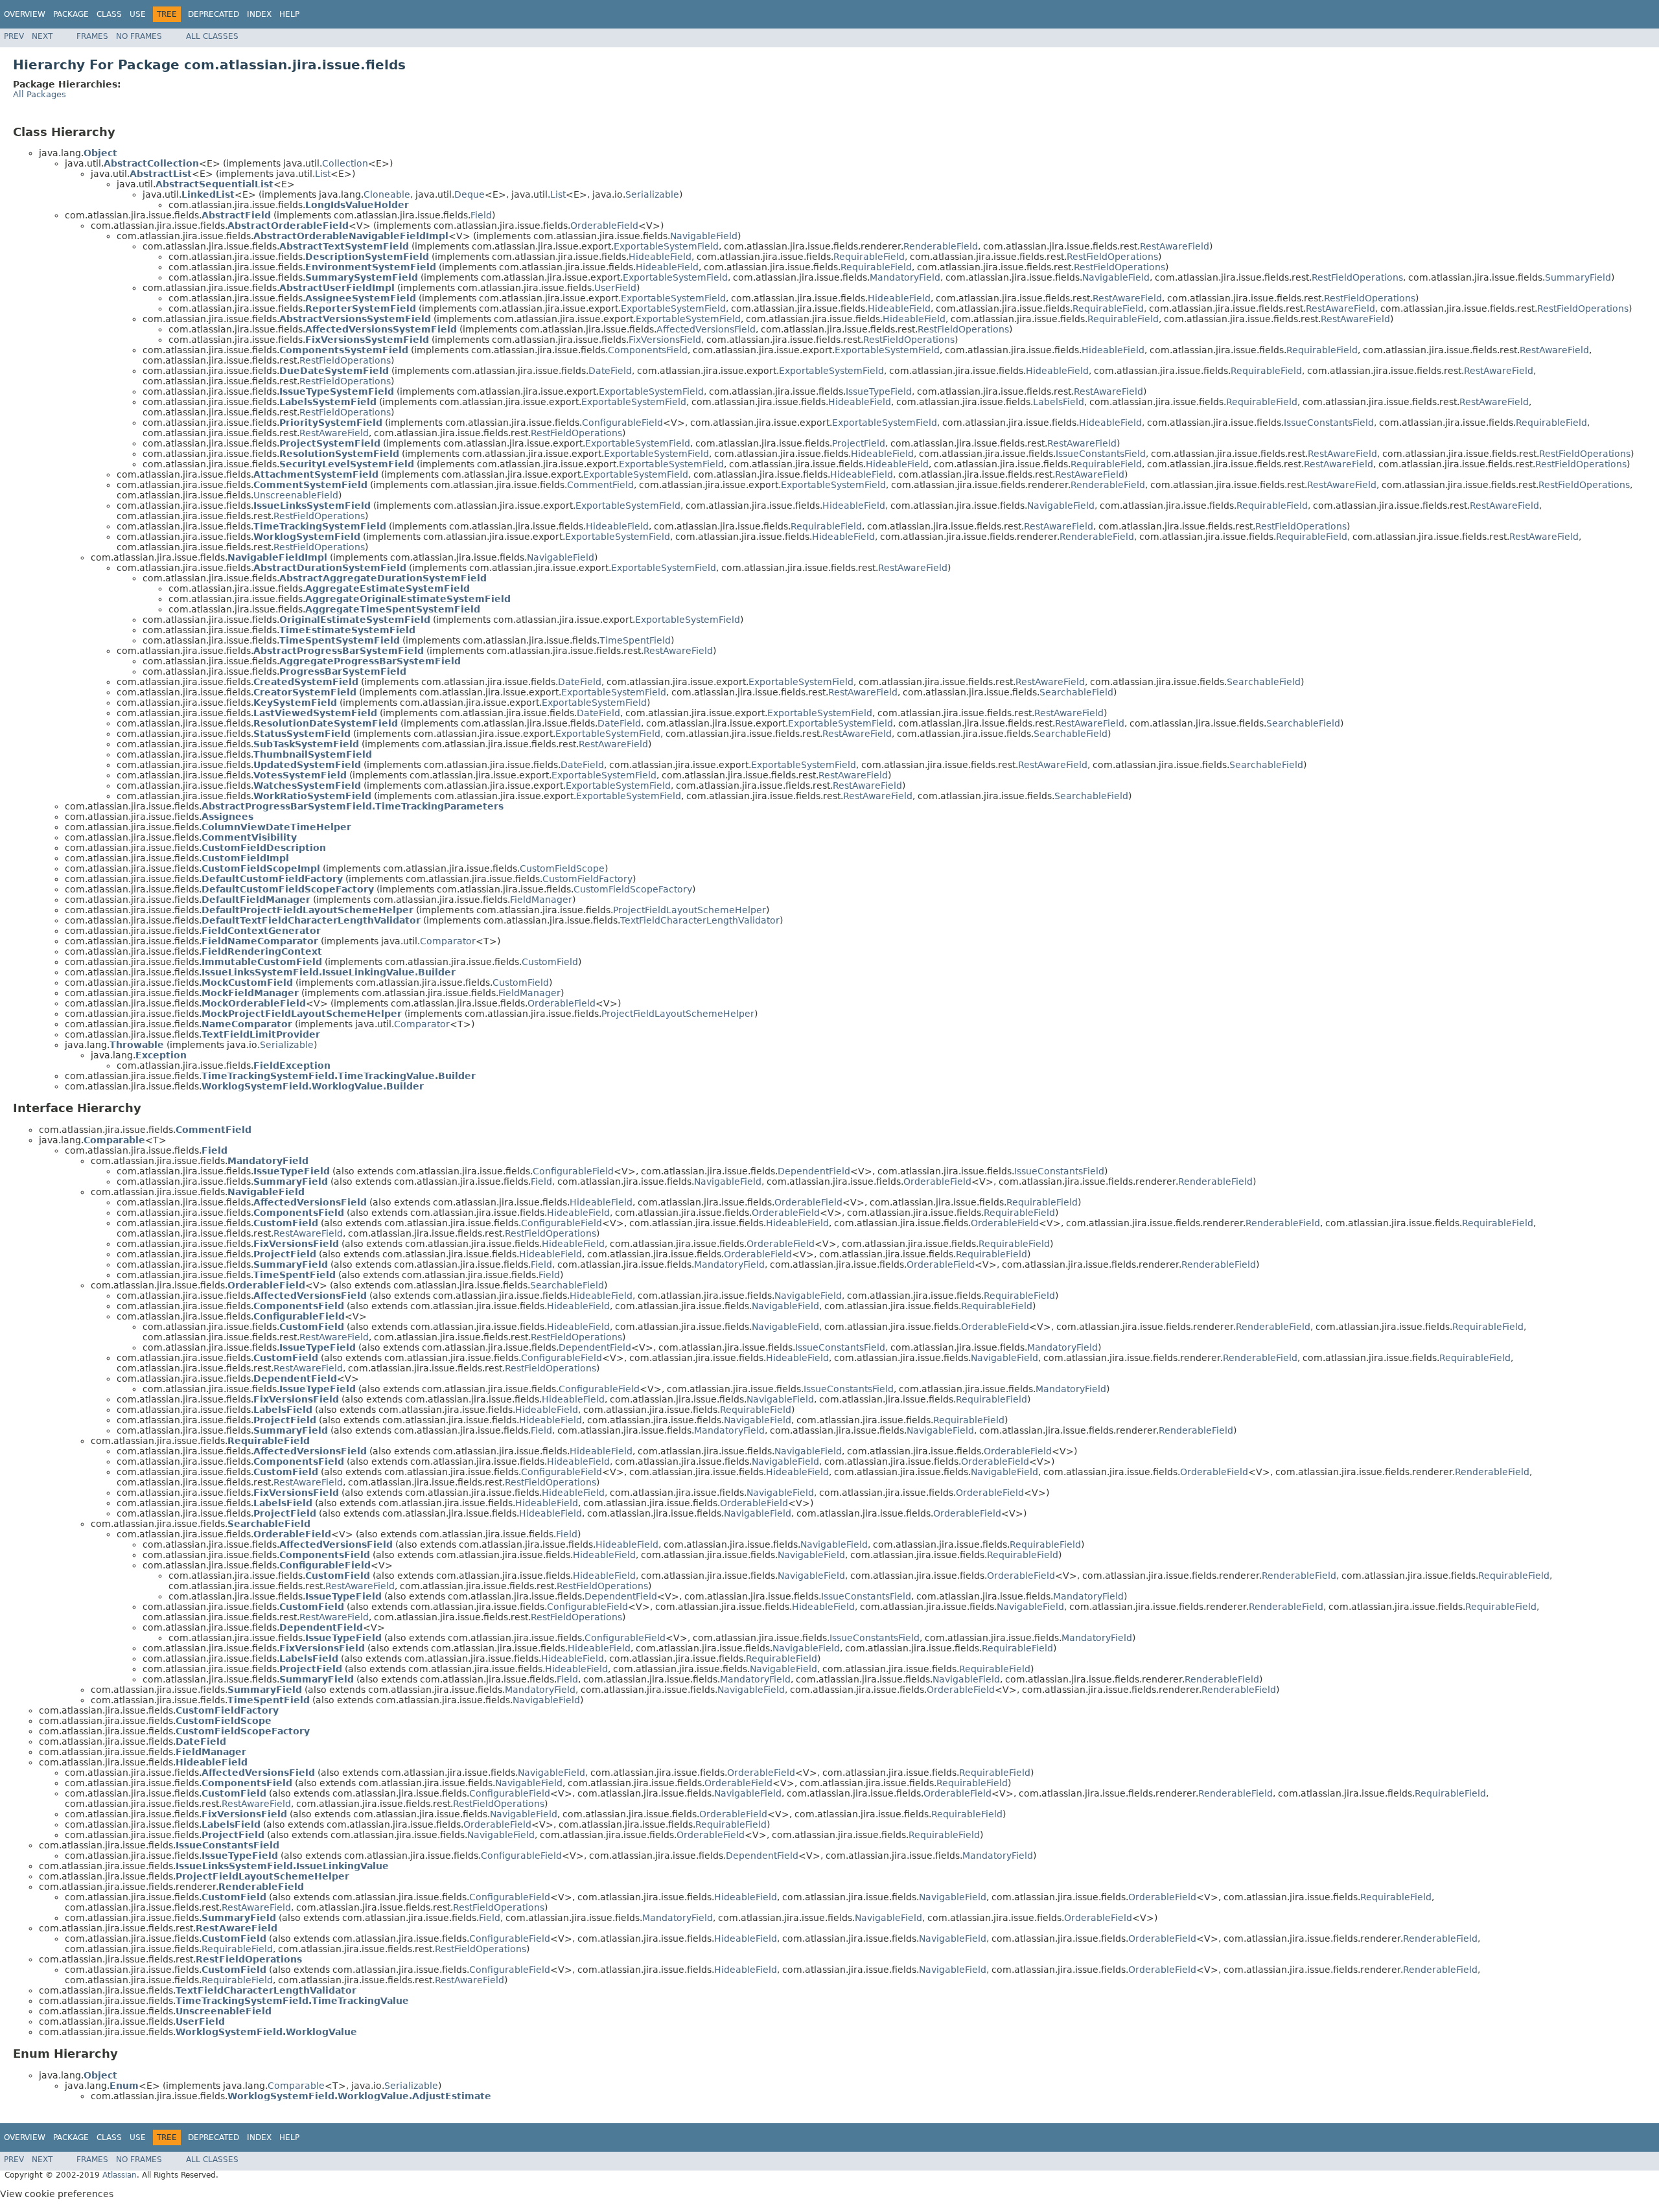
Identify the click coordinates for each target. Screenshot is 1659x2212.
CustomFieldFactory (587, 879)
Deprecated (214, 14)
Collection (345, 163)
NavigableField (704, 236)
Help (289, 14)
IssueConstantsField (1329, 423)
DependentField (814, 1171)
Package (71, 14)
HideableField (660, 257)
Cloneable (387, 194)
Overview (25, 14)
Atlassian (120, 2175)
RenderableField (941, 246)
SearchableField (1264, 682)
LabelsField (1059, 402)
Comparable (296, 2086)
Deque (470, 194)
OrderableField (604, 226)
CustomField (550, 962)
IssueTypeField (879, 391)
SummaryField (1578, 277)
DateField (610, 371)
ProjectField (859, 443)
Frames (92, 36)
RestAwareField (1175, 246)
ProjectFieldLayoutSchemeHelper (690, 910)
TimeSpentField (635, 640)
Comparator (448, 941)
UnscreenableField (296, 495)
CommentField (600, 485)
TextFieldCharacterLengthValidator (700, 920)
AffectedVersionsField (706, 329)
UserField (615, 288)
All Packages (40, 94)
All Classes (212, 36)
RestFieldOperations (1112, 257)
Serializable (652, 194)
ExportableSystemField (666, 246)
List (323, 174)
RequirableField (869, 257)
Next (42, 36)
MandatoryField (905, 277)
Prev (14, 36)
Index (259, 14)
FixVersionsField (665, 340)
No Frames (139, 36)
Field (481, 215)
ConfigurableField (622, 423)
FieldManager (541, 900)
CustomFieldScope (562, 868)
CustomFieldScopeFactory (633, 889)
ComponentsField (648, 350)
